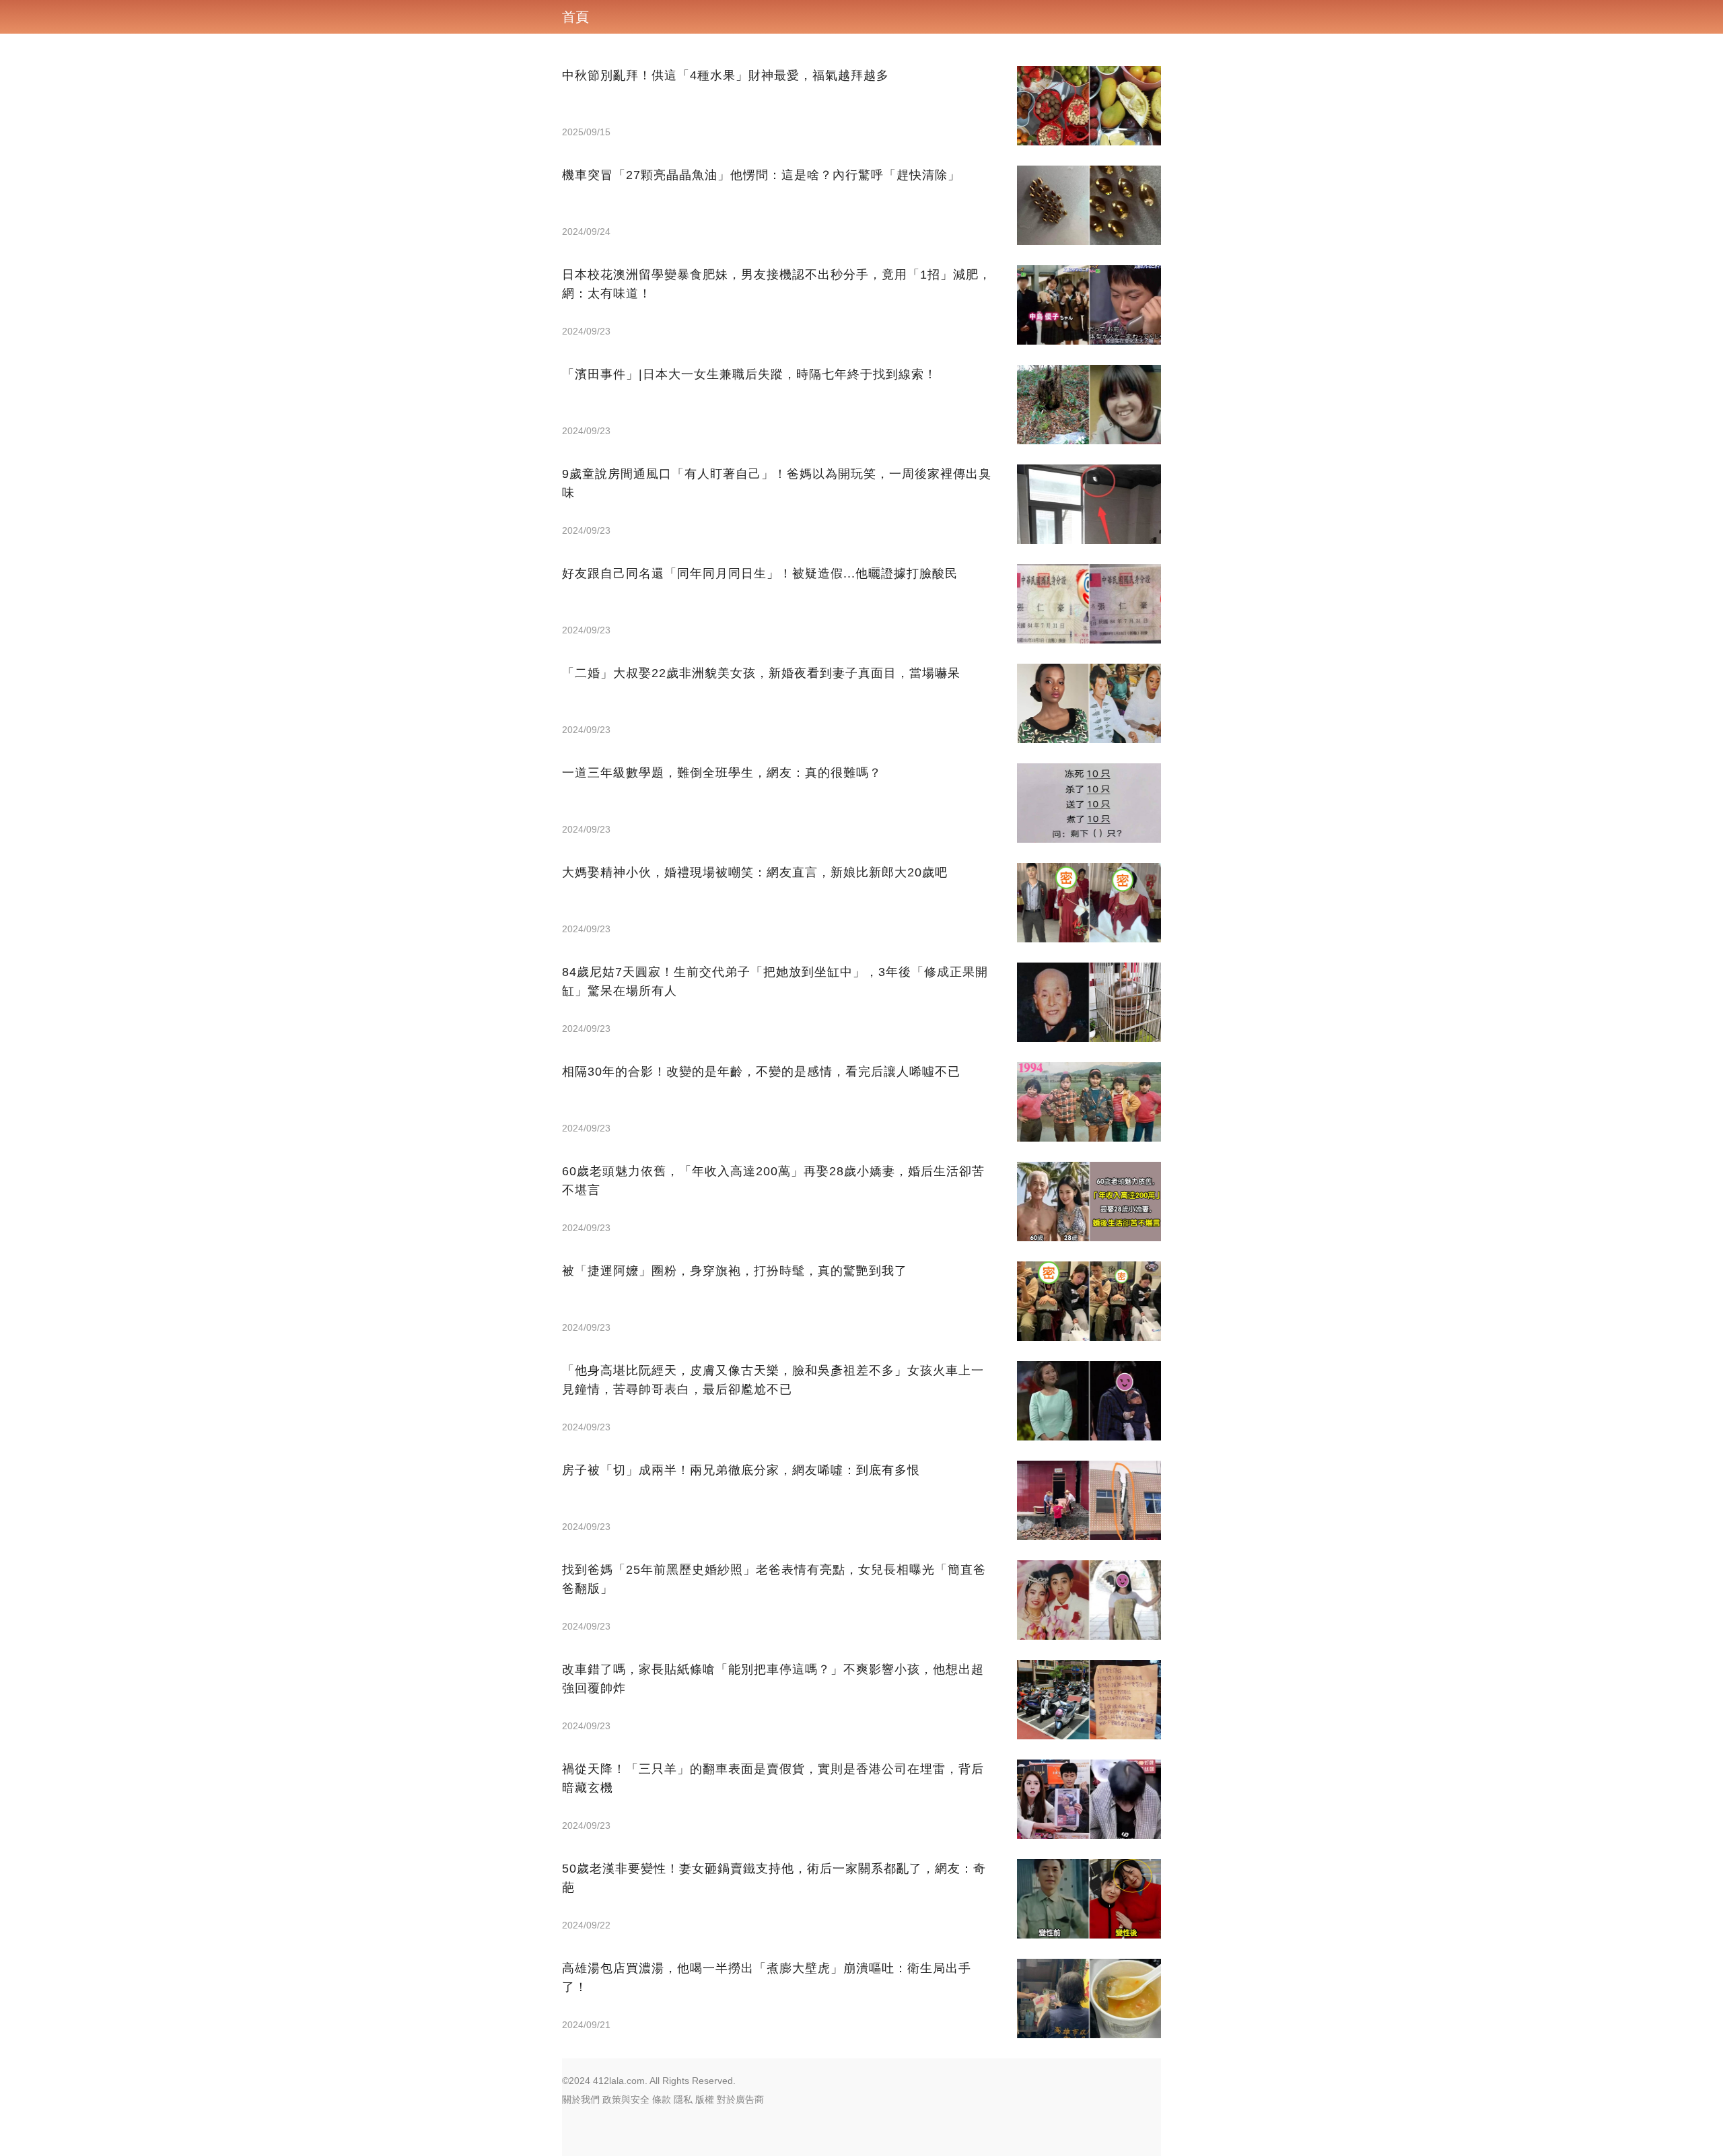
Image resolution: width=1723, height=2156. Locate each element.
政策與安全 (626, 2099)
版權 (705, 2099)
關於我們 (581, 2099)
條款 (662, 2099)
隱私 (683, 2099)
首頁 (575, 17)
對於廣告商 (740, 2099)
